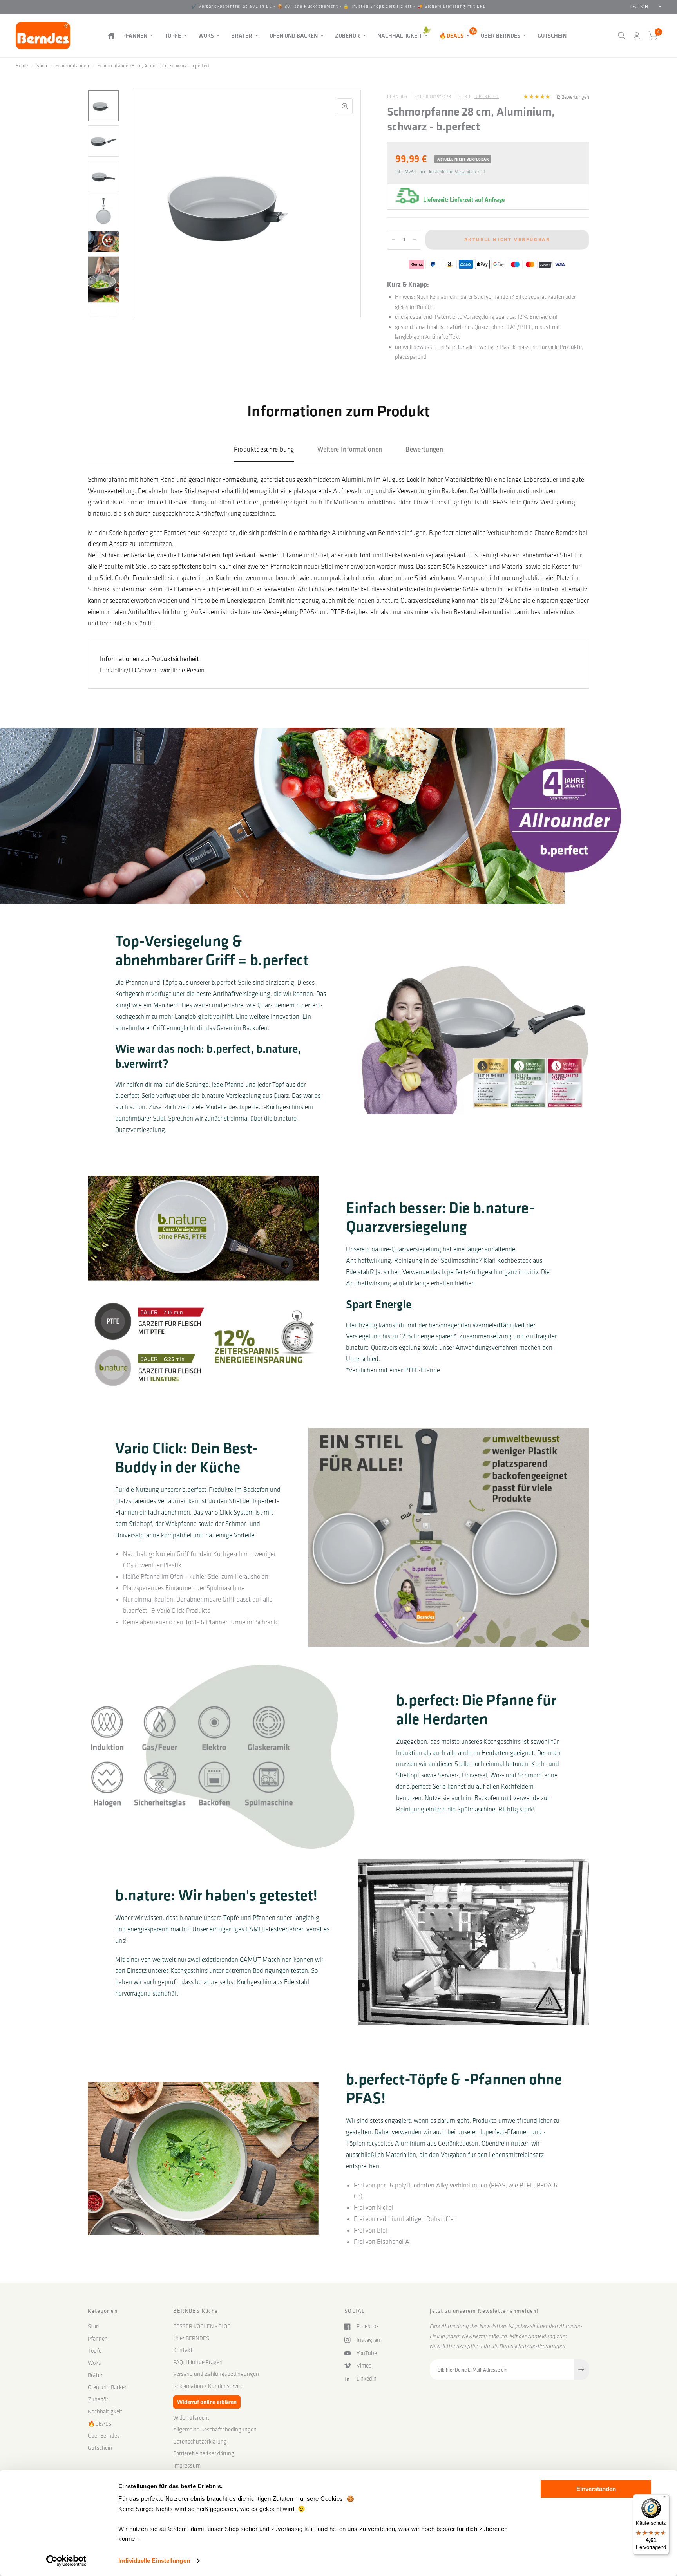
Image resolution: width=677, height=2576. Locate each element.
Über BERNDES (191, 2338)
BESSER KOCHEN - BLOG (202, 2326)
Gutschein (552, 35)
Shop (42, 66)
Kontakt (183, 2350)
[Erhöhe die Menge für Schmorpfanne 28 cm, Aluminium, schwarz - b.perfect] (415, 240)
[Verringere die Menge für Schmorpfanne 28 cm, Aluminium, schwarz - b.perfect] (393, 240)
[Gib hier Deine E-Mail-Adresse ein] (581, 2370)
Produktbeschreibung (264, 449)
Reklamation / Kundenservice (208, 2386)
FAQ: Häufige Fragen (198, 2362)
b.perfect (487, 97)
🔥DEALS (451, 35)
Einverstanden (596, 2489)
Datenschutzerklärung (200, 2442)
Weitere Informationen (350, 449)
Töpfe (173, 35)
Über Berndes (501, 35)
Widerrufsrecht (191, 2418)
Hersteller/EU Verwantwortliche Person (152, 670)
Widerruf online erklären (207, 2402)
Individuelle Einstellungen (154, 2561)
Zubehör (348, 35)
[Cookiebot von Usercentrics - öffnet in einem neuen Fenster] (66, 2561)
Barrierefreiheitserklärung (204, 2453)
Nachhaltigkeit (400, 35)
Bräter (242, 35)
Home (22, 66)
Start (111, 35)
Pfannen (135, 35)
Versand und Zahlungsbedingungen (216, 2374)
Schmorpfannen (72, 66)
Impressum (187, 2466)
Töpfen (356, 2143)
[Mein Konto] (637, 36)
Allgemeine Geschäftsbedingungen (215, 2430)
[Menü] (664, 2499)
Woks (206, 35)
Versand (462, 172)
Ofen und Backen (294, 35)
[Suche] (622, 36)
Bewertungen (424, 449)
